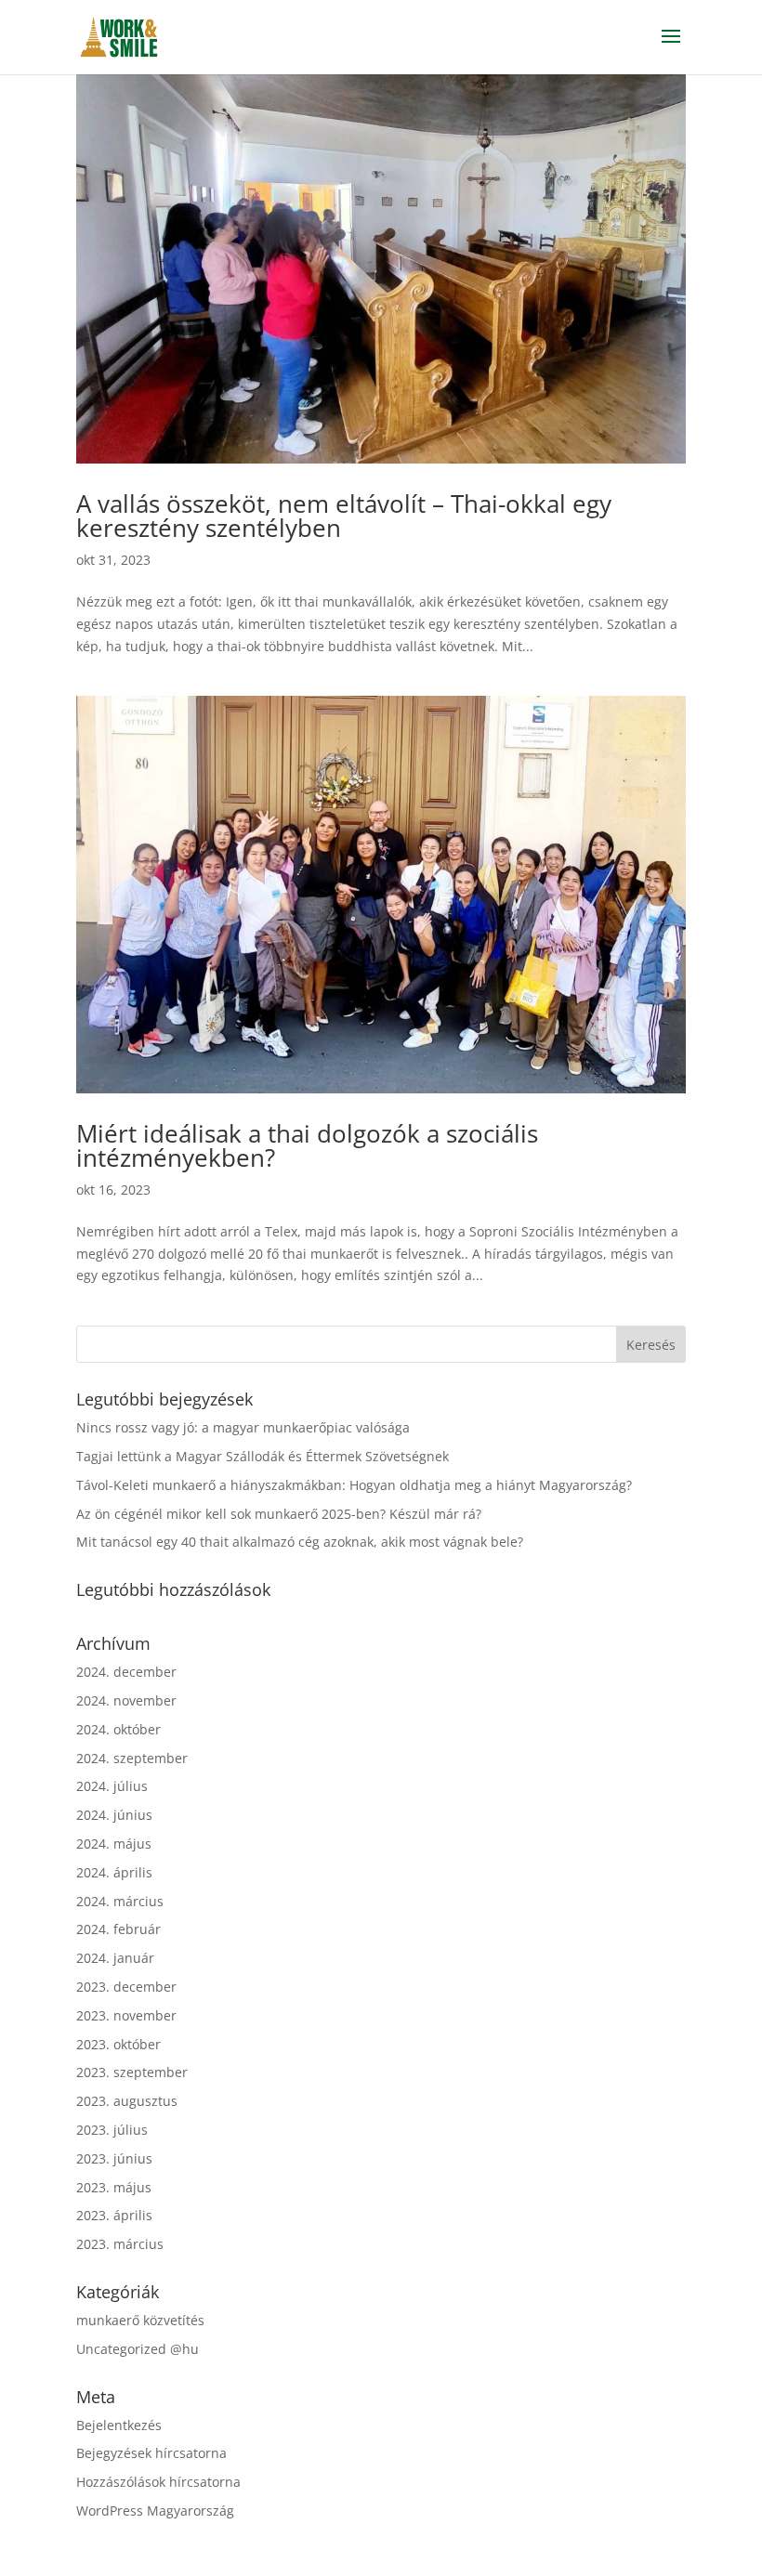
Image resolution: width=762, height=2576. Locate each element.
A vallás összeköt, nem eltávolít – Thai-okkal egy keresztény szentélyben (344, 516)
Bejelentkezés (119, 2425)
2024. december (126, 1672)
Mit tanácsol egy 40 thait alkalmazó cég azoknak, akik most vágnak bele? (300, 1542)
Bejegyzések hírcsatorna (151, 2453)
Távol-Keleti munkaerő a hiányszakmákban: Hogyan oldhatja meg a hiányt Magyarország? (354, 1485)
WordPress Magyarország (155, 2511)
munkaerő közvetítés (140, 2320)
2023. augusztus (127, 2101)
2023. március (120, 2244)
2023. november (126, 2015)
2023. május (114, 2187)
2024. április (114, 1872)
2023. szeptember (132, 2072)
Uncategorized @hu (138, 2349)
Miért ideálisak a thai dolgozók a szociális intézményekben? (307, 1145)
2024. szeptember (132, 1758)
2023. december (126, 1987)
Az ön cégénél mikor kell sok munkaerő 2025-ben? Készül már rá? (279, 1514)
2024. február (118, 1929)
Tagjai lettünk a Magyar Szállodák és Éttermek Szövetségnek (263, 1456)
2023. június (114, 2158)
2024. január (115, 1958)
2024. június (114, 1815)
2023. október (118, 2044)
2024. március (120, 1901)
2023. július (112, 2130)
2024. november (126, 1700)
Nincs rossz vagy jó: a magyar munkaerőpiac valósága (243, 1427)
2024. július (112, 1786)
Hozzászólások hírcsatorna (158, 2482)
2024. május (114, 1844)
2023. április (114, 2215)
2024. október (118, 1729)
